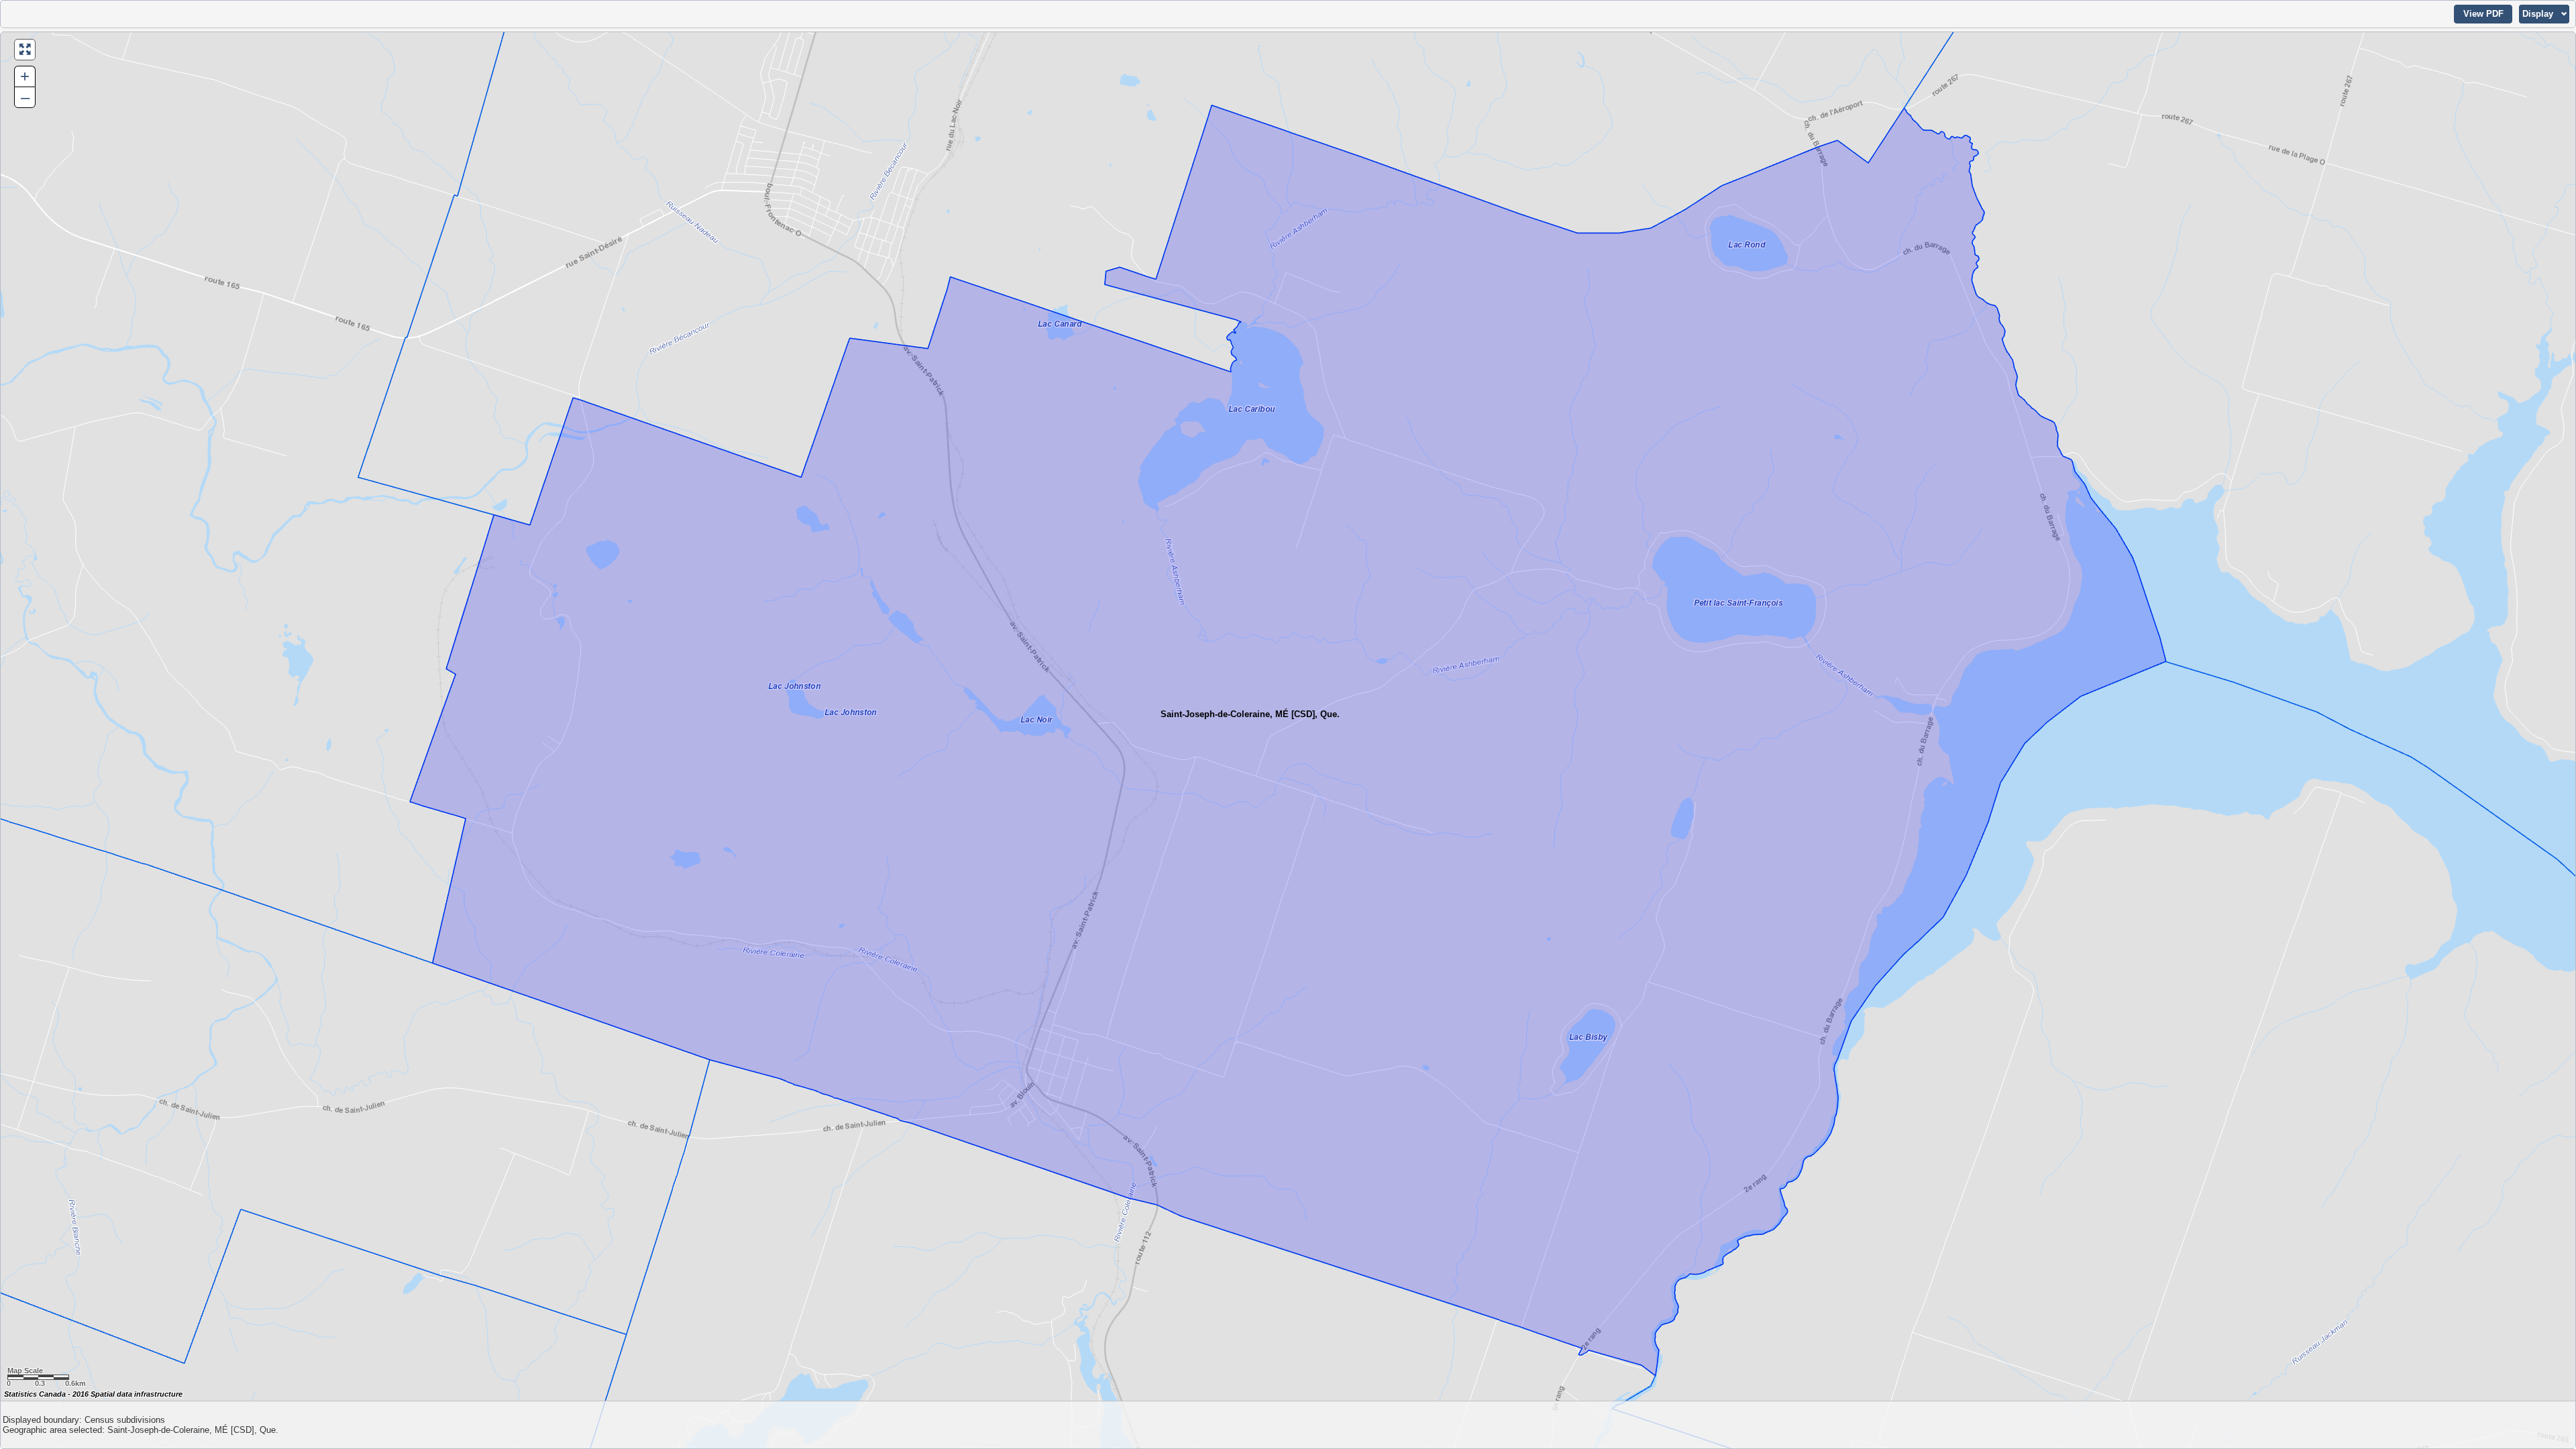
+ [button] (25, 76)
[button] (2483, 14)
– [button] (25, 97)
